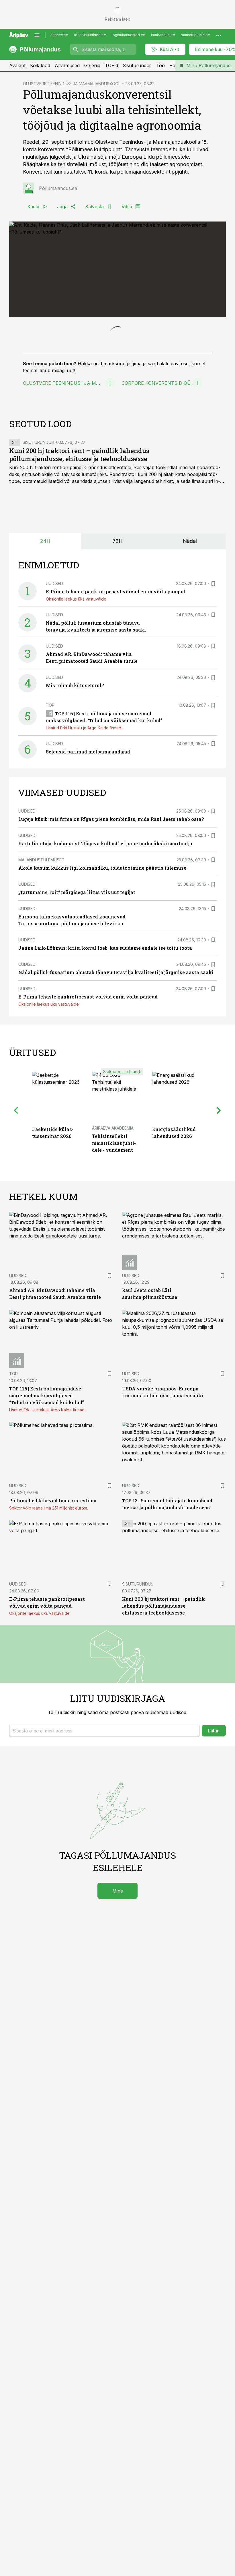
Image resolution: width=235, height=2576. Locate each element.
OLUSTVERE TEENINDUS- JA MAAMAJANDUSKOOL (72, 84)
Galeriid (92, 65)
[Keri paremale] (219, 1241)
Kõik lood (40, 65)
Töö (160, 65)
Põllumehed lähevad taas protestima (53, 1631)
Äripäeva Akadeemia (113, 1259)
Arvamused (67, 65)
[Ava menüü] (37, 35)
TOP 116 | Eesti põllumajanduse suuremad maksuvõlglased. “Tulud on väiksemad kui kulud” (47, 1526)
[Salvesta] (213, 715)
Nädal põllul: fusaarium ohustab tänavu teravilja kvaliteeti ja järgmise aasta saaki (116, 1103)
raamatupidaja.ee (195, 35)
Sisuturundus (137, 65)
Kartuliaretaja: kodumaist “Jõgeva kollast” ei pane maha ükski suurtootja (105, 974)
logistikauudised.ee (129, 35)
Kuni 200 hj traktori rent (35, 599)
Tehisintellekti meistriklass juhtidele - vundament (114, 1274)
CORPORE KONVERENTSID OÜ (156, 514)
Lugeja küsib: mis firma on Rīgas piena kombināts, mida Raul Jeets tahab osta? (111, 950)
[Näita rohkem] (219, 35)
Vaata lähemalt (72, 471)
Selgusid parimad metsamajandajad (88, 882)
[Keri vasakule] (16, 1241)
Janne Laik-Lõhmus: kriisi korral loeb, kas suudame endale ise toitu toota (105, 1079)
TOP (50, 836)
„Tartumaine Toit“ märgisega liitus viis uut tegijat (77, 1023)
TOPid (111, 65)
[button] (104, 1862)
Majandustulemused (41, 991)
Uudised (54, 715)
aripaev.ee (59, 35)
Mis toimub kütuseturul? (75, 816)
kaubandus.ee (163, 35)
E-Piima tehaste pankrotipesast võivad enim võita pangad (115, 723)
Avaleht (17, 65)
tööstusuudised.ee (90, 35)
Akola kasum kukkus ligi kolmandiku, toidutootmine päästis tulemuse (102, 999)
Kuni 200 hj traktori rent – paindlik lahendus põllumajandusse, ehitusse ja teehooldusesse (79, 586)
